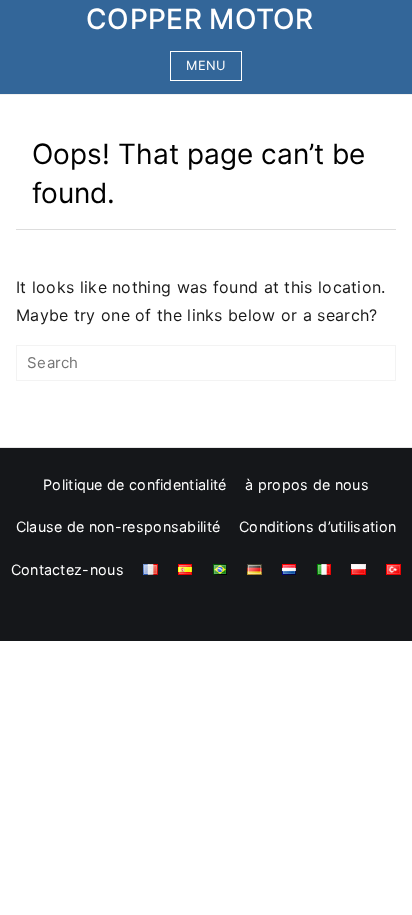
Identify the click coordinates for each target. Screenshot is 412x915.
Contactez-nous (67, 569)
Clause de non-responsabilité (118, 526)
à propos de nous (307, 484)
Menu (205, 65)
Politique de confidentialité (134, 484)
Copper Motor (200, 19)
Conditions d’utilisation (317, 526)
